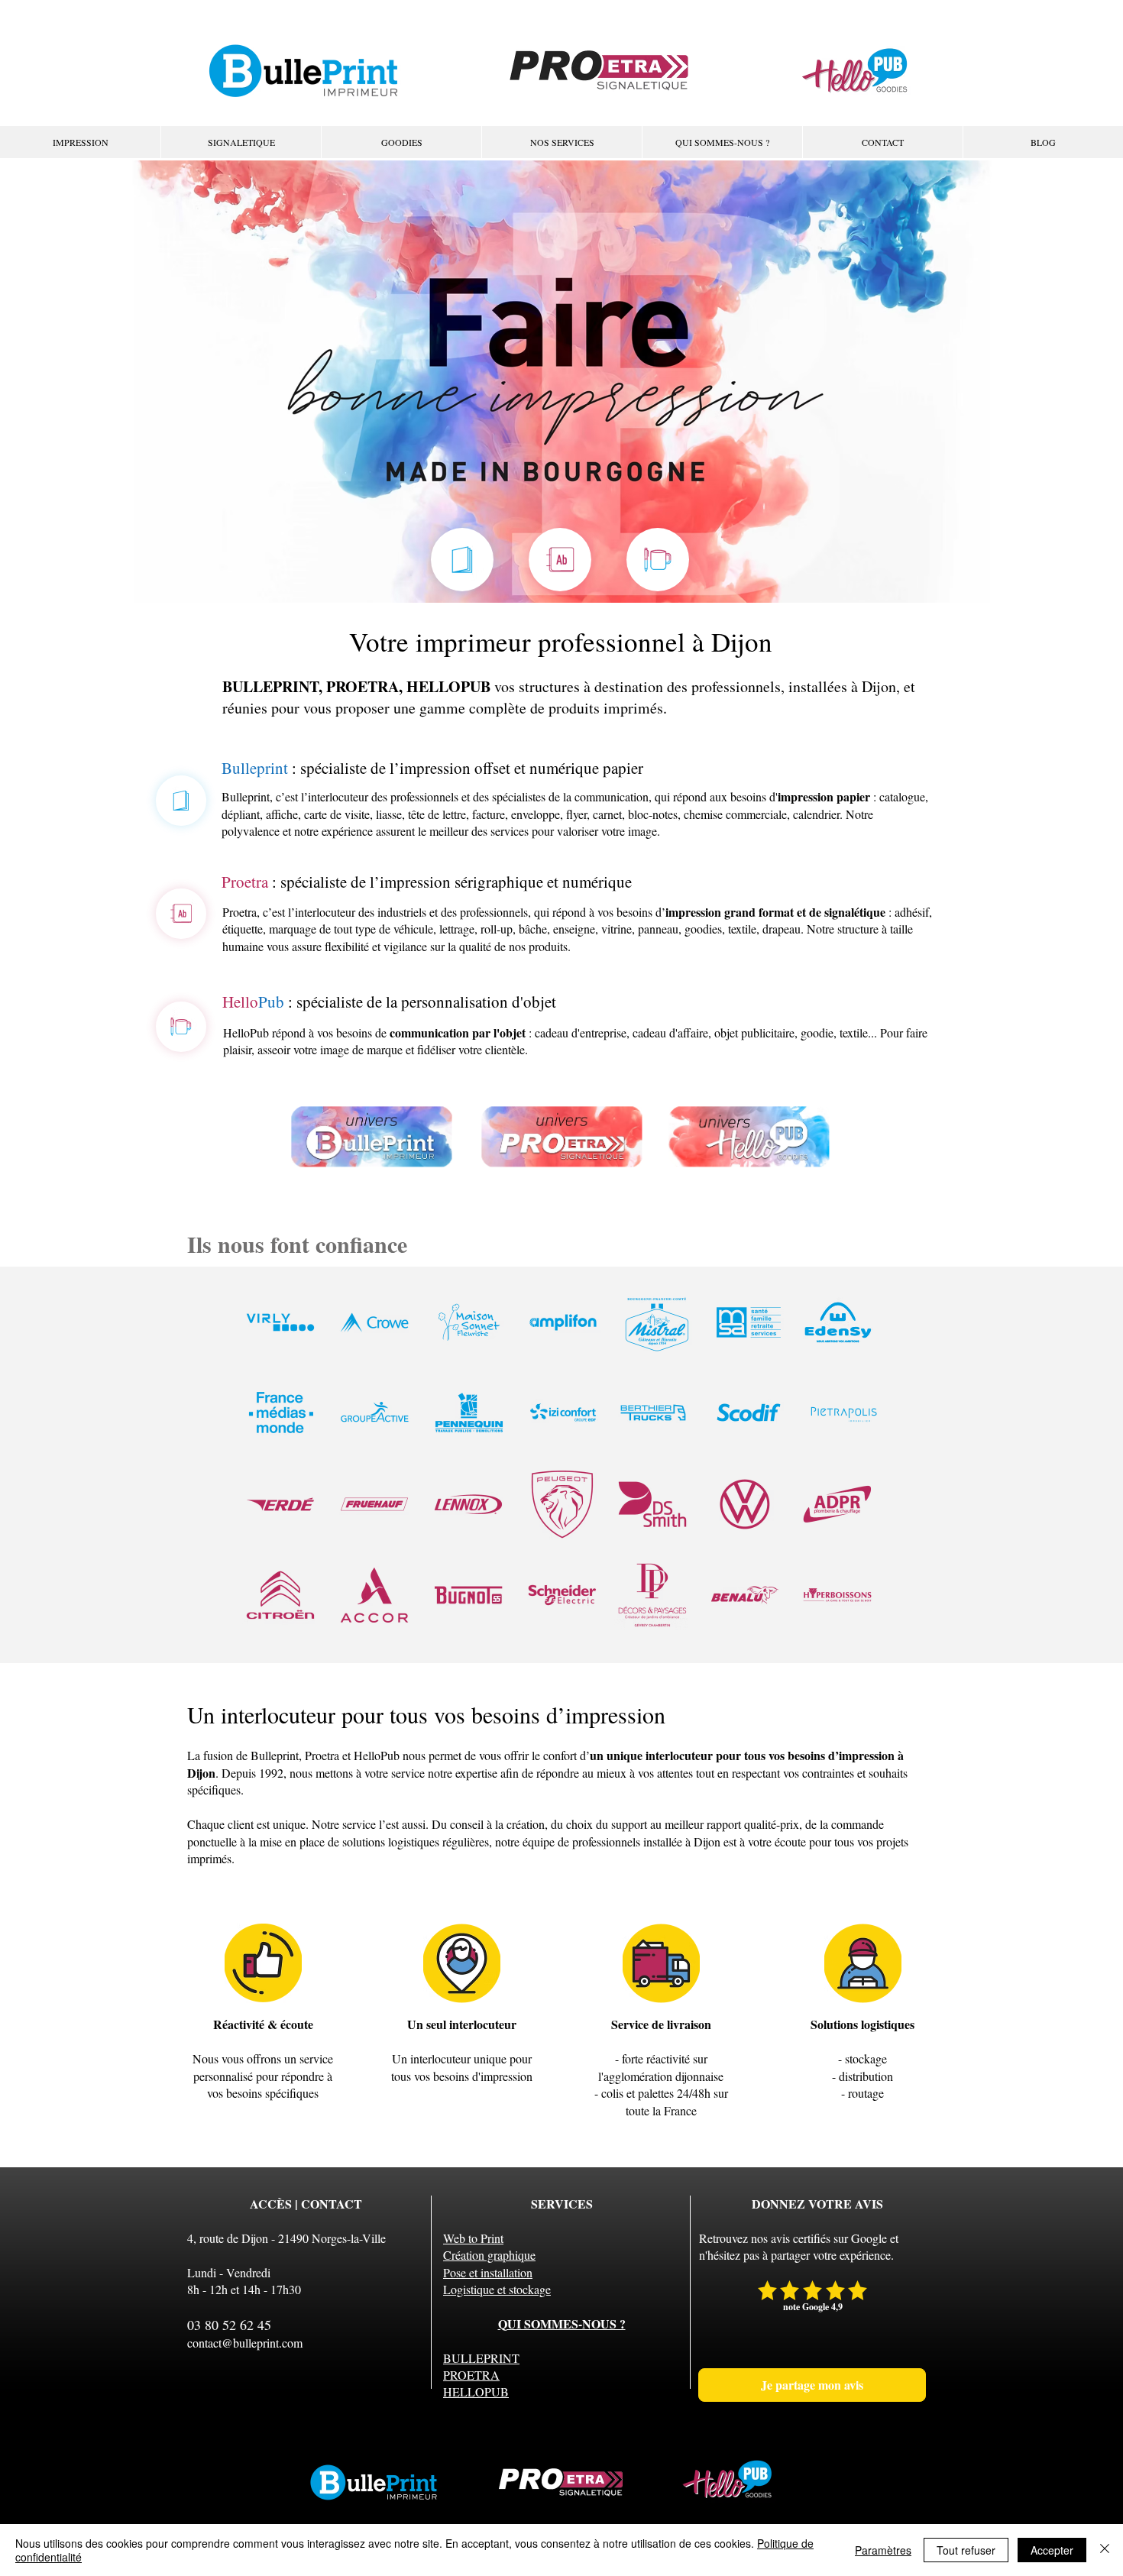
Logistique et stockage (497, 2289)
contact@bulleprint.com (245, 2343)
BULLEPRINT (481, 2358)
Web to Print (473, 2238)
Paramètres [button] (883, 2550)
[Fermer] (1105, 2550)
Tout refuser (966, 2550)
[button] (561, 142)
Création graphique (489, 2255)
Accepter (1052, 2550)
